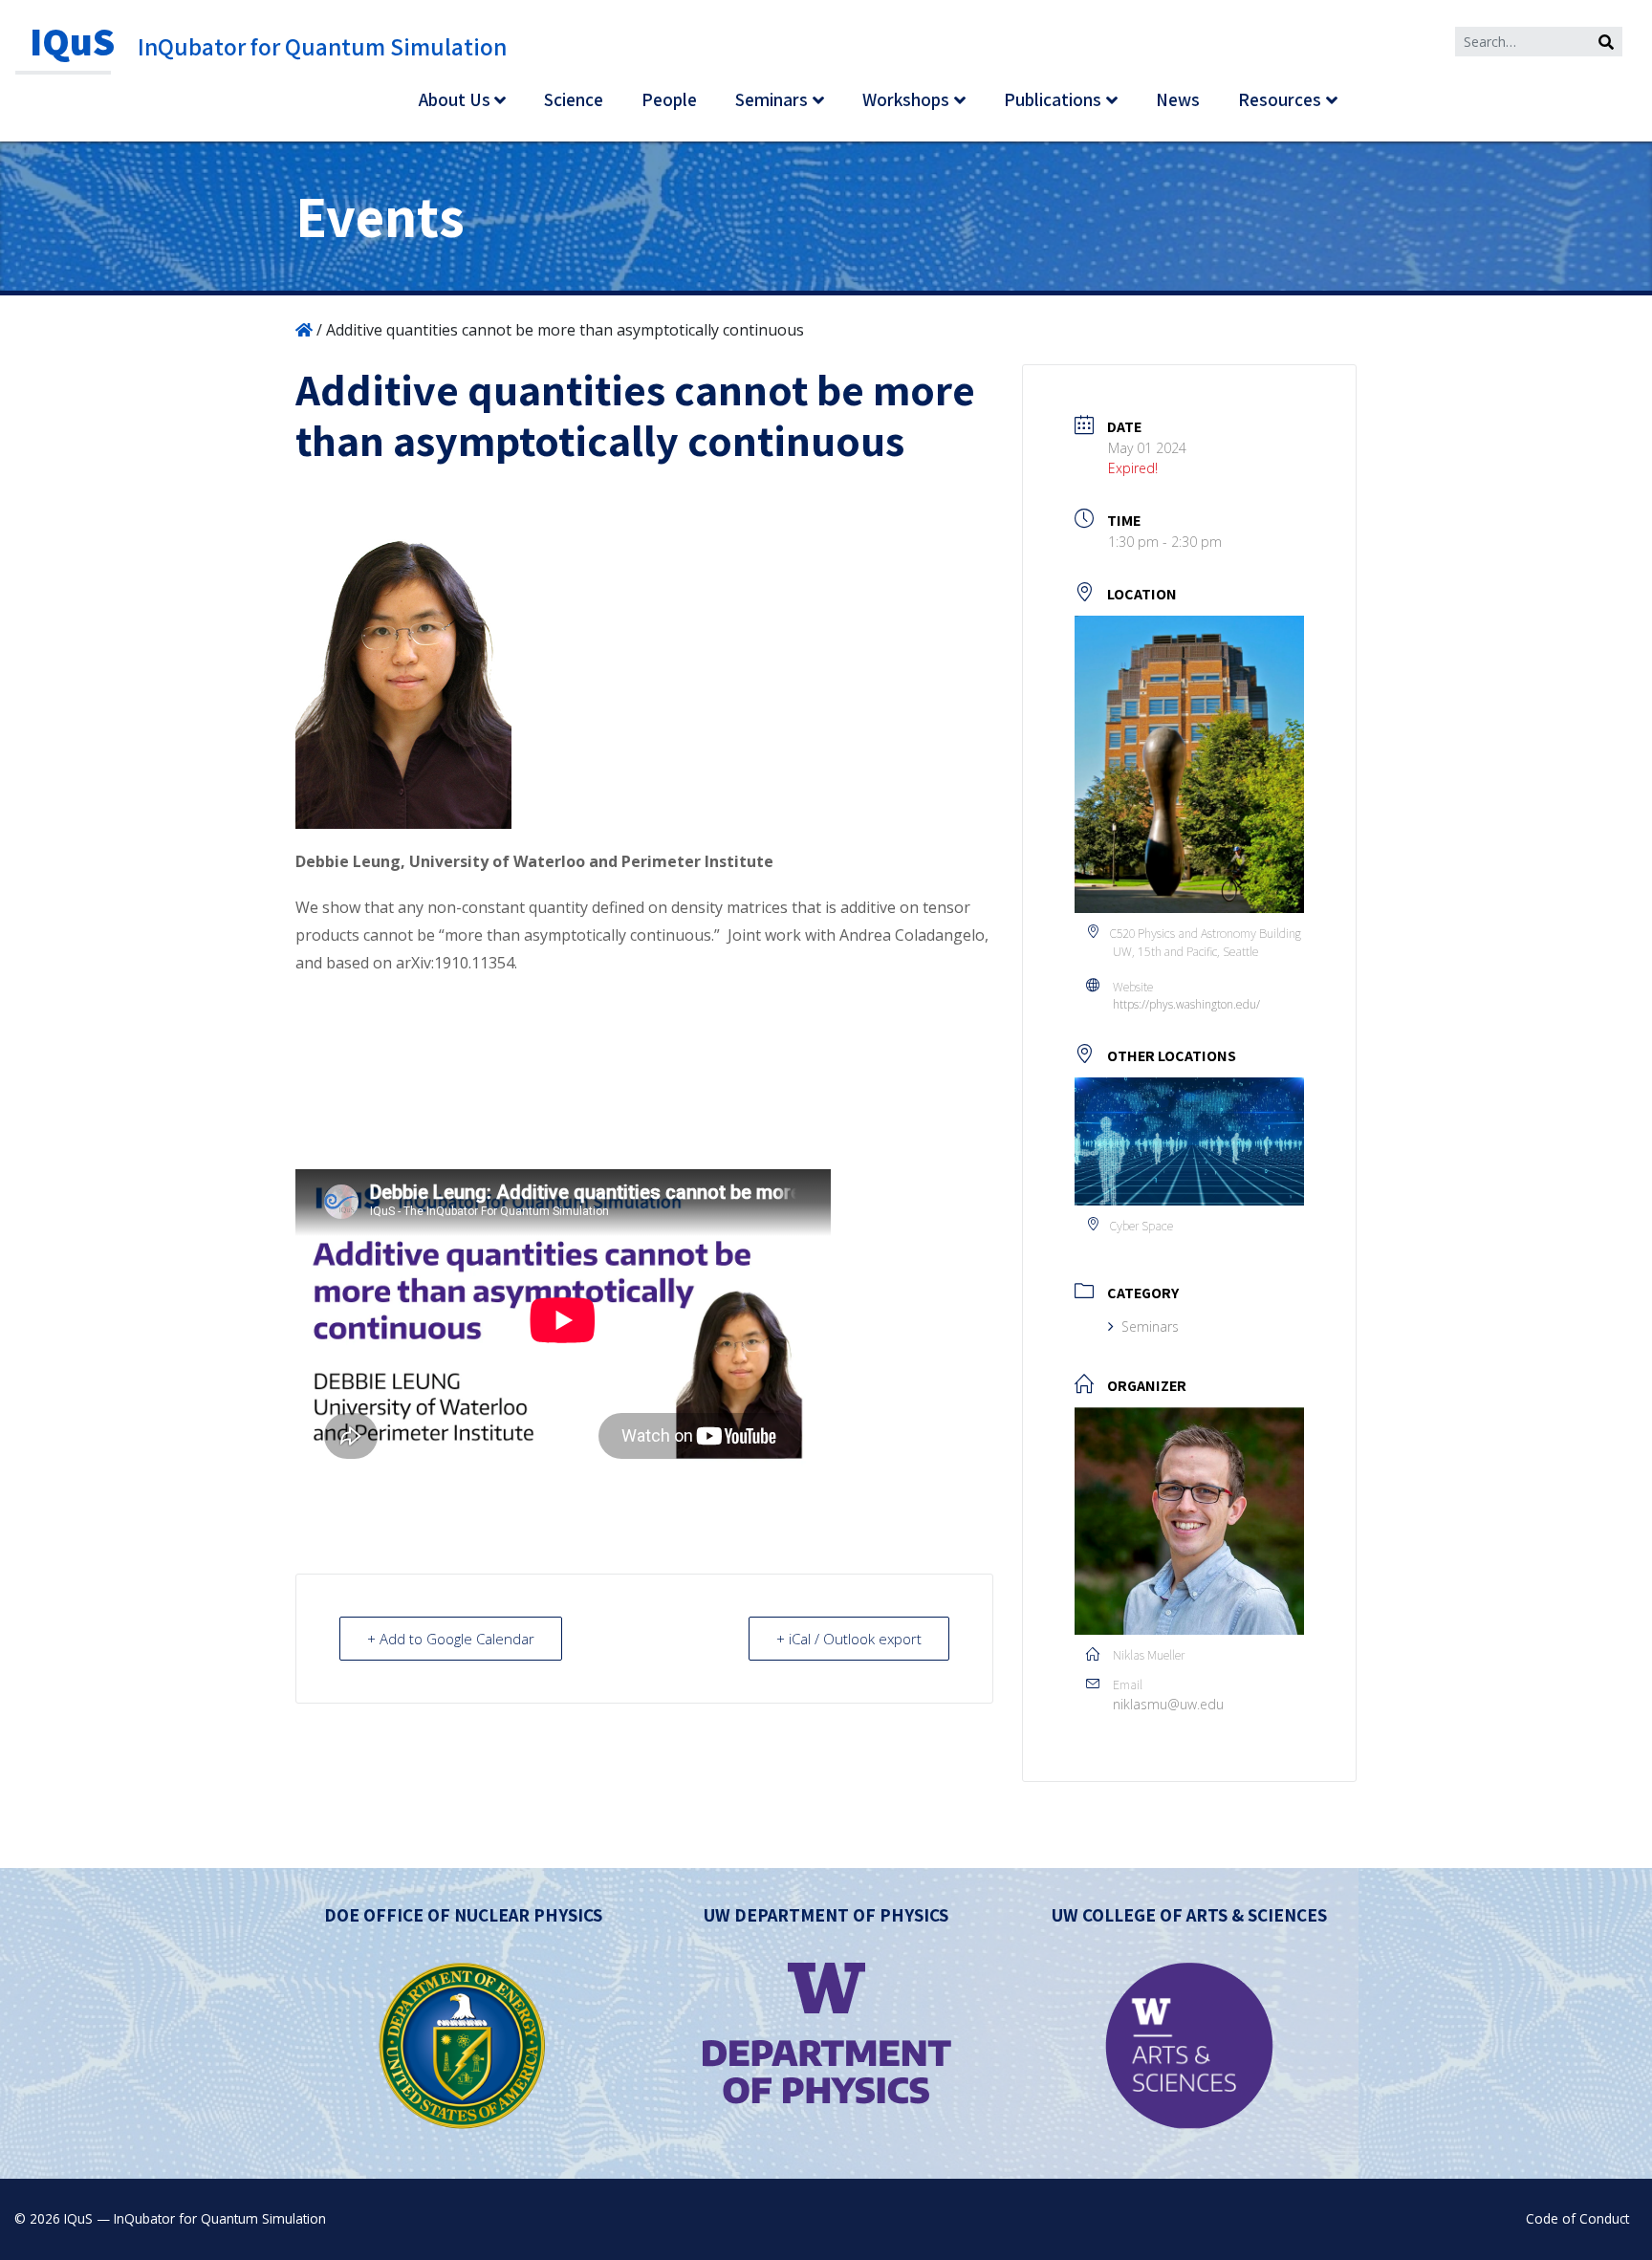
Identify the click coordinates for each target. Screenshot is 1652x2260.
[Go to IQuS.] (304, 330)
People (669, 99)
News (1178, 99)
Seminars (772, 99)
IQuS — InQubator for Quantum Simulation (195, 2218)
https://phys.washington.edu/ (1186, 1004)
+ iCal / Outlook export (849, 1639)
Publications (1053, 99)
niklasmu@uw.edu (1168, 1704)
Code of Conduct (1577, 2218)
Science (574, 99)
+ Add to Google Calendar (451, 1639)
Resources (1280, 99)
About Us (455, 99)
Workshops (906, 99)
